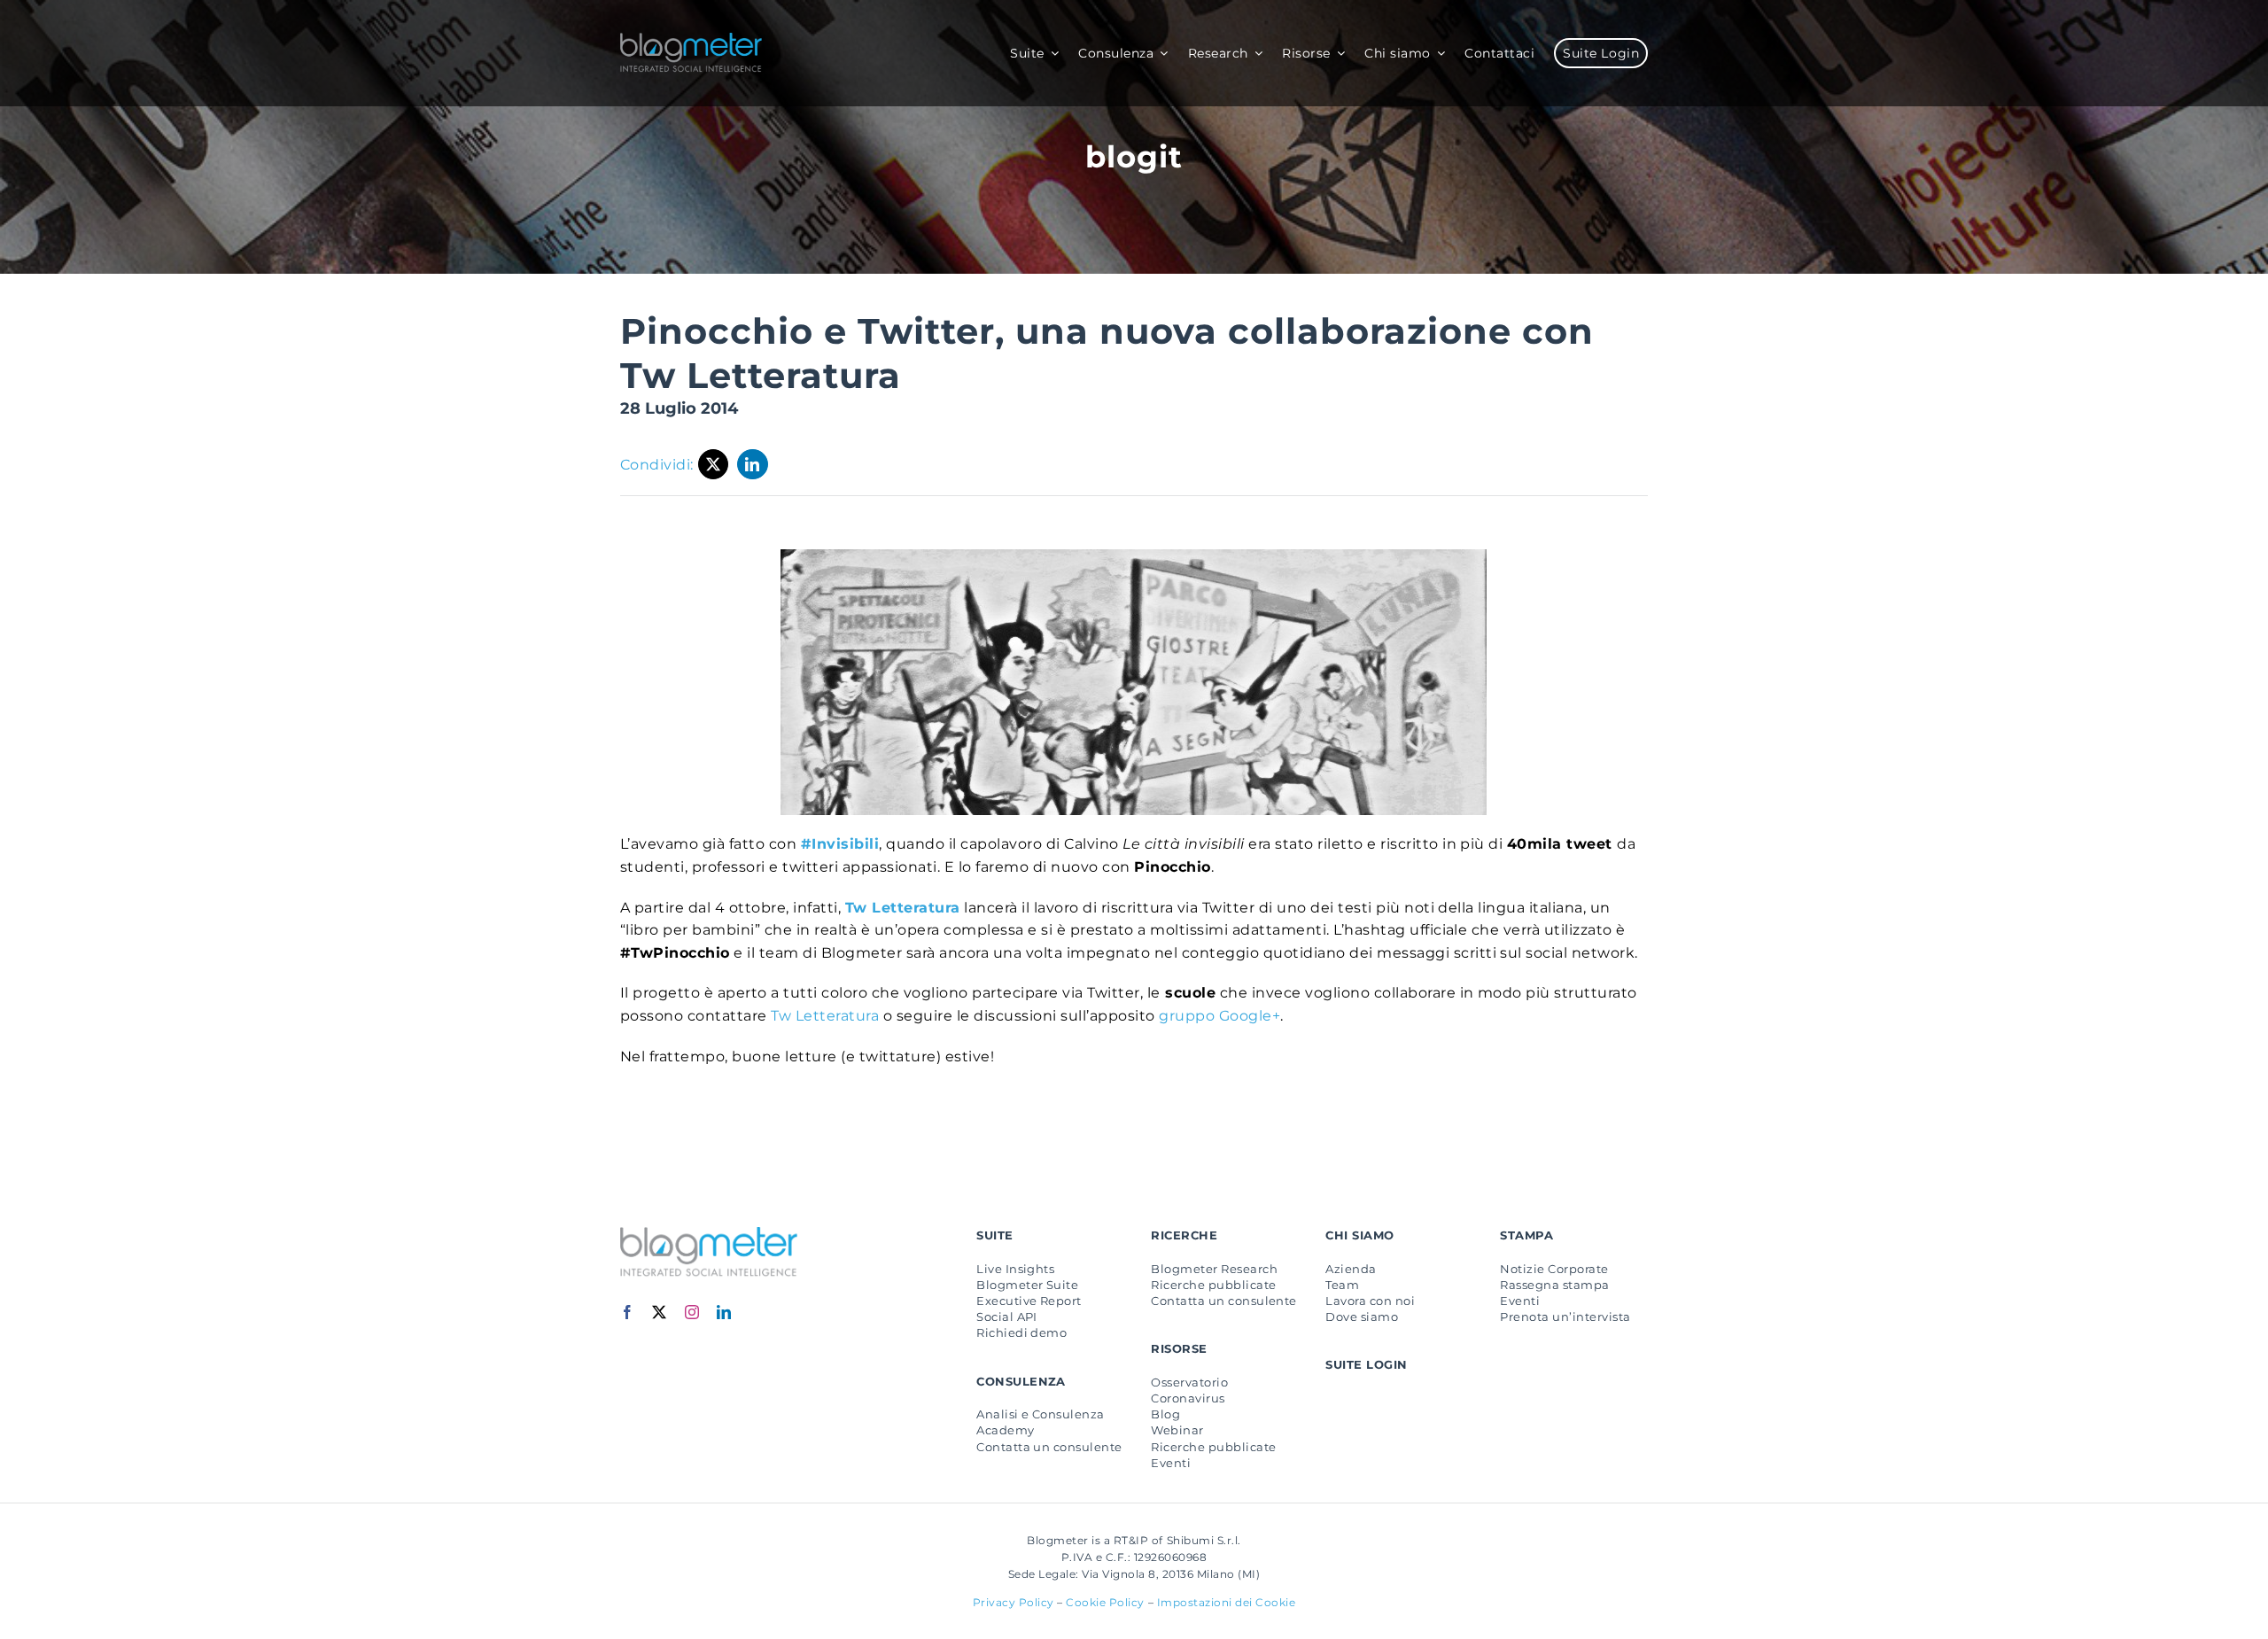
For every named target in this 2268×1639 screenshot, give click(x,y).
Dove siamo (1362, 1317)
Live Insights (1015, 1269)
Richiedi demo (1021, 1332)
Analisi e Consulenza (1041, 1414)
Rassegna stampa (1554, 1285)
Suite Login (1366, 1364)
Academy (1005, 1430)
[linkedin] (724, 1312)
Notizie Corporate (1554, 1269)
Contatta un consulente (1049, 1447)
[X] (714, 464)
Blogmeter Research (1214, 1269)
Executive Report (1029, 1301)
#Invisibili (840, 844)
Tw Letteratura (903, 908)
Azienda (1351, 1269)
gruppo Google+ (1219, 1016)
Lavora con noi (1370, 1301)
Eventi (1171, 1463)
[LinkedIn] (753, 464)
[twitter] (660, 1312)
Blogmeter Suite (1027, 1285)
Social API (1007, 1317)
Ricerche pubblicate (1213, 1285)
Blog (1165, 1414)
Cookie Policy (1105, 1602)
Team (1342, 1285)
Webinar (1177, 1430)
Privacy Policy (1014, 1602)
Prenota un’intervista (1565, 1317)
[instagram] (692, 1312)
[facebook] (628, 1312)
